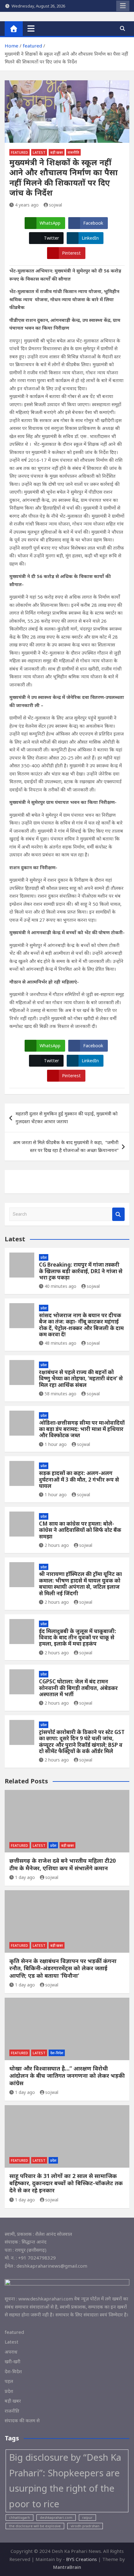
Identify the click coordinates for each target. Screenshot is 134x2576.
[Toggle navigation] (31, 28)
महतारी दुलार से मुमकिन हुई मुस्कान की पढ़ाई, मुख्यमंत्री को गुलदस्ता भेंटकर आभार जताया (67, 1118)
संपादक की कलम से (22, 2420)
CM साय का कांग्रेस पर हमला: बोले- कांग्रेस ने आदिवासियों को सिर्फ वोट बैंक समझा (80, 1530)
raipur (87, 2518)
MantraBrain (67, 2567)
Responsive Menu (123, 6)
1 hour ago (56, 1444)
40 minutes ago (60, 1286)
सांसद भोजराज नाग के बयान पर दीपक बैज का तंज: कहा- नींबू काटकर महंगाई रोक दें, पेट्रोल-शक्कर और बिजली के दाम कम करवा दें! (81, 1325)
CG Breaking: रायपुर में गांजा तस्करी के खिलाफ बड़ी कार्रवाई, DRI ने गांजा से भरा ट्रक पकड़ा (81, 1271)
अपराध (11, 2352)
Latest (39, 152)
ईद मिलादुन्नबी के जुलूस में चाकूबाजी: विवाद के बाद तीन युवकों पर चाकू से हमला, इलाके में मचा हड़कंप (78, 1637)
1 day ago (25, 1877)
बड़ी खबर (57, 152)
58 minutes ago (60, 1394)
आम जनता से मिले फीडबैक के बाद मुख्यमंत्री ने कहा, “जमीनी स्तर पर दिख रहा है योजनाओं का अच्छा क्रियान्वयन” (66, 1146)
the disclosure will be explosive (35, 2526)
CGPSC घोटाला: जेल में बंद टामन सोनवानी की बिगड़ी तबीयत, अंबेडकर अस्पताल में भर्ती (78, 1688)
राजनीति (73, 152)
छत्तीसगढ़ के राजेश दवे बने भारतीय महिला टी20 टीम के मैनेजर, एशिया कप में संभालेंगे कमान (62, 1864)
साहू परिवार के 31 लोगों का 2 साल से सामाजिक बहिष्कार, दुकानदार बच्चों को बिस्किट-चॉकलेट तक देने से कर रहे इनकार (66, 2183)
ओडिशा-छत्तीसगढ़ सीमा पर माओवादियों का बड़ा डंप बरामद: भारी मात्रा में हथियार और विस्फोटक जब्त (82, 1429)
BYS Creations (82, 2559)
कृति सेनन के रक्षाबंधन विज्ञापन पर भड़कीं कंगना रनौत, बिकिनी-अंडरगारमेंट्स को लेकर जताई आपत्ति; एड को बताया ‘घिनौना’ (63, 1968)
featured (19, 152)
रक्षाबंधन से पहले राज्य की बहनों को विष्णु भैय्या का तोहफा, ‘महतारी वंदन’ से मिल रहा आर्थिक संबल (81, 1378)
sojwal (55, 205)
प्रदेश (44, 1257)
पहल (9, 2381)
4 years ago (27, 205)
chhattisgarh (19, 2518)
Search (118, 1214)
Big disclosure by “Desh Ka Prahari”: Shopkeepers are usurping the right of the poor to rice (65, 2481)
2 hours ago (57, 1545)
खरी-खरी (12, 2361)
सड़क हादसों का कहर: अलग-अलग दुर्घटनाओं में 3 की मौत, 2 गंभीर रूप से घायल (79, 1479)
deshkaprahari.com (56, 2518)
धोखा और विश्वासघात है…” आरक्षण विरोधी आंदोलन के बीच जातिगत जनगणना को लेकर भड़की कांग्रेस (67, 2076)
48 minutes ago (60, 1343)
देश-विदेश (57, 2053)
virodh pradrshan (85, 2526)
